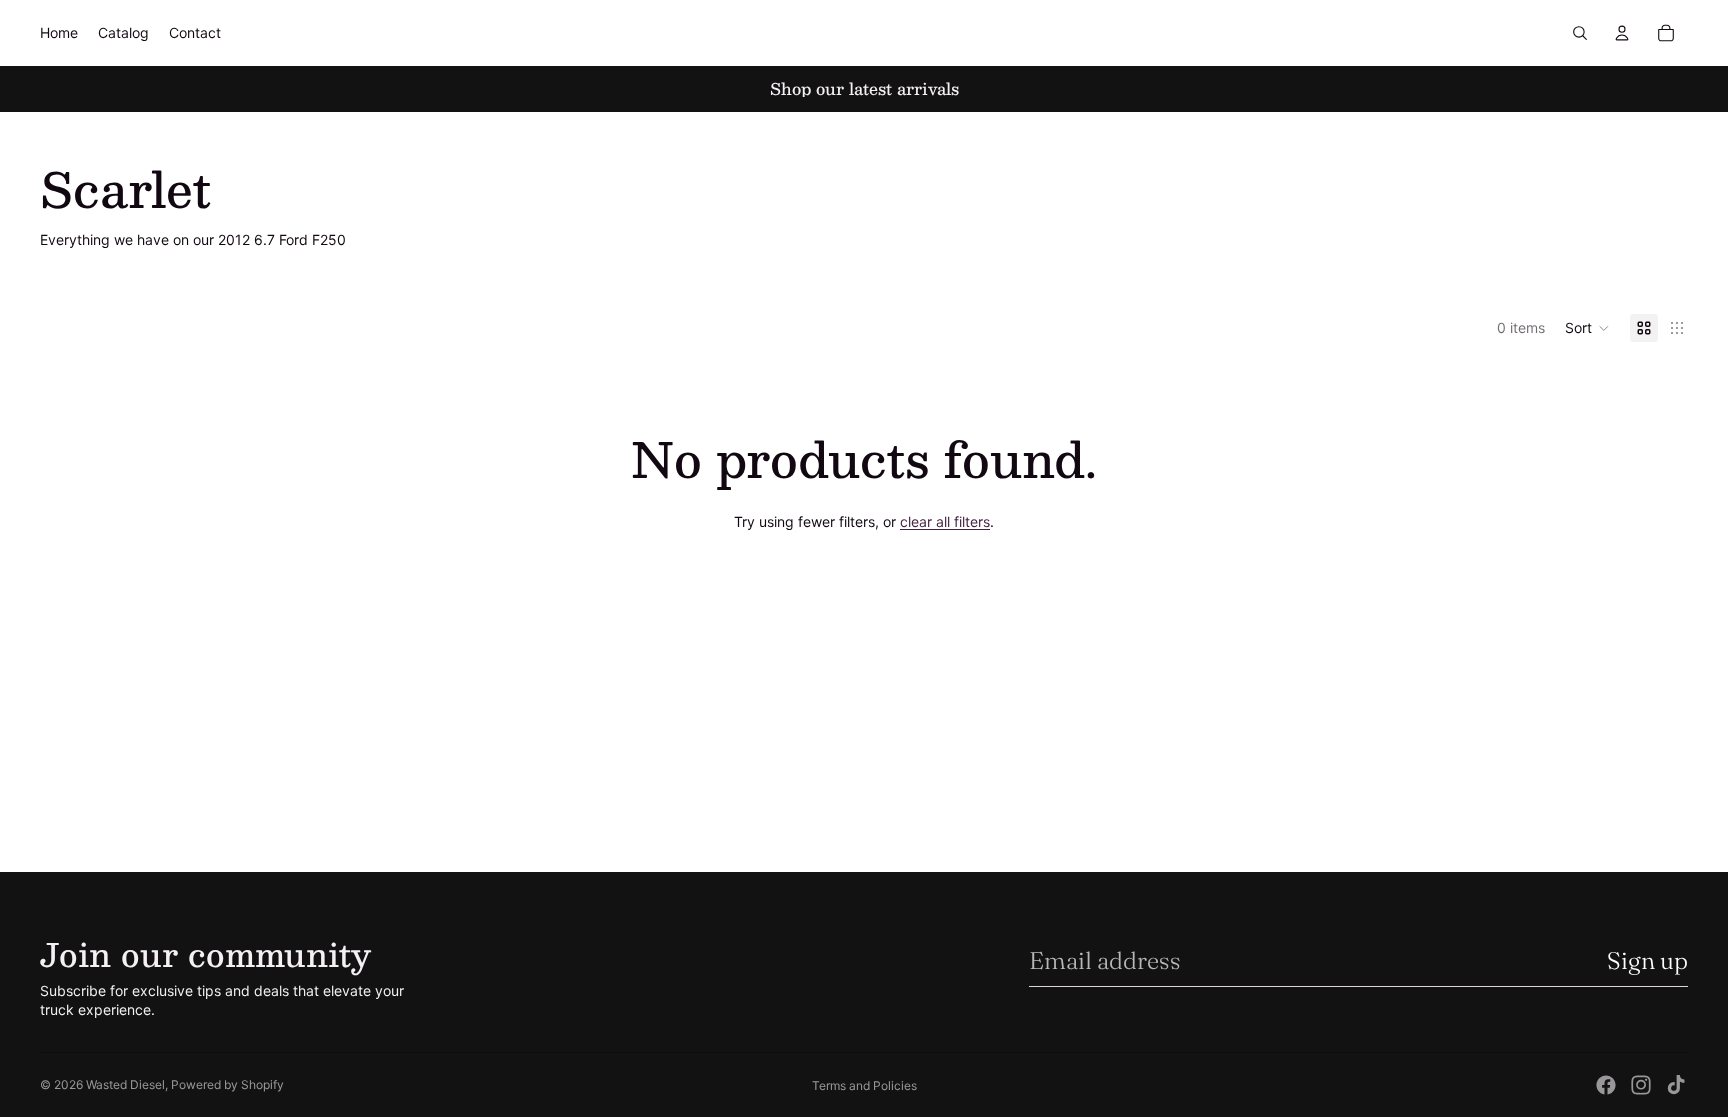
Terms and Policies (864, 1085)
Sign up (1647, 960)
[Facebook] (1606, 1085)
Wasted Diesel (125, 1084)
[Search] (1580, 33)
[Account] (1622, 33)
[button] (1587, 328)
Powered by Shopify (227, 1084)
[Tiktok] (1676, 1085)
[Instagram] (1641, 1085)
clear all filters (945, 521)
